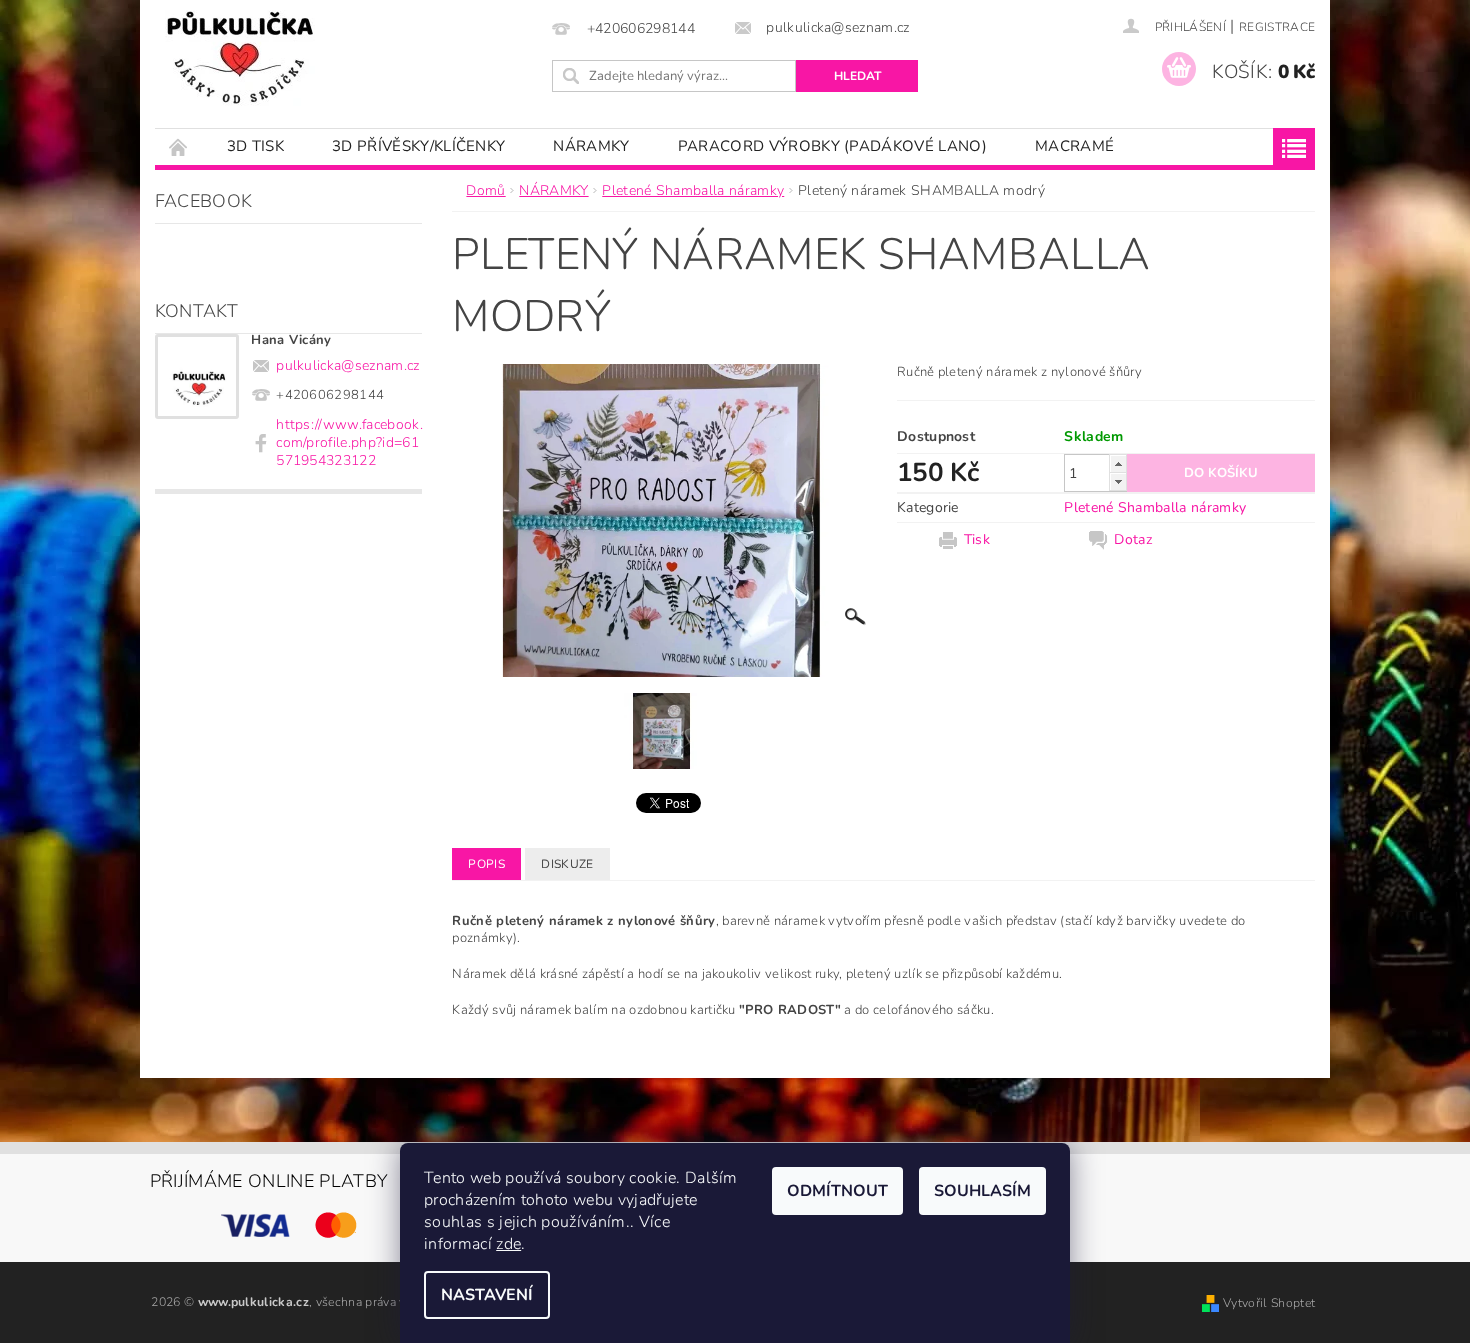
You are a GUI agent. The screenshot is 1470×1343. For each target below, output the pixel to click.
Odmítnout (837, 1191)
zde (508, 1244)
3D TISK (255, 146)
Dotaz (1133, 540)
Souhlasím (982, 1191)
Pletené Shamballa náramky (1155, 507)
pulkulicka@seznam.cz (347, 365)
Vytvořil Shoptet (1269, 1303)
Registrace (1277, 27)
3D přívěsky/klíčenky (418, 146)
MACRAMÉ (1074, 146)
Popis (486, 864)
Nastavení (487, 1295)
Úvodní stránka (179, 146)
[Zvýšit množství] (1118, 463)
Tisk (977, 540)
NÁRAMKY (591, 146)
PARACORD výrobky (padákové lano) (832, 146)
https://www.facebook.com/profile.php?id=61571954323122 (349, 442)
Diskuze (567, 864)
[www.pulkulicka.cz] (240, 58)
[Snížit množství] (1118, 481)
